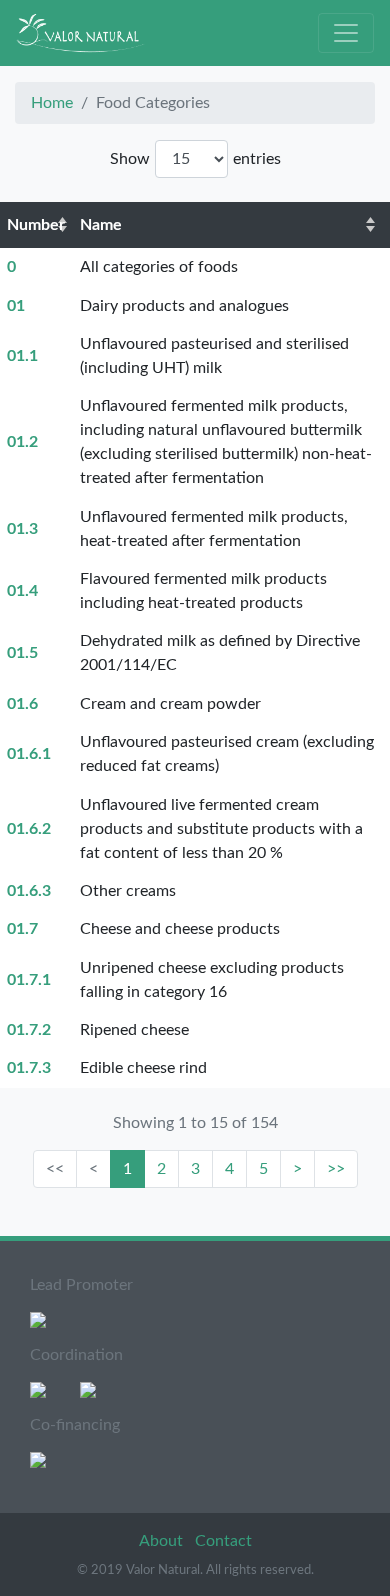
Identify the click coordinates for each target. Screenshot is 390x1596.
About (163, 1541)
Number (36, 225)
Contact (223, 1541)
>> (336, 1169)
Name (101, 225)
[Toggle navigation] (346, 33)
